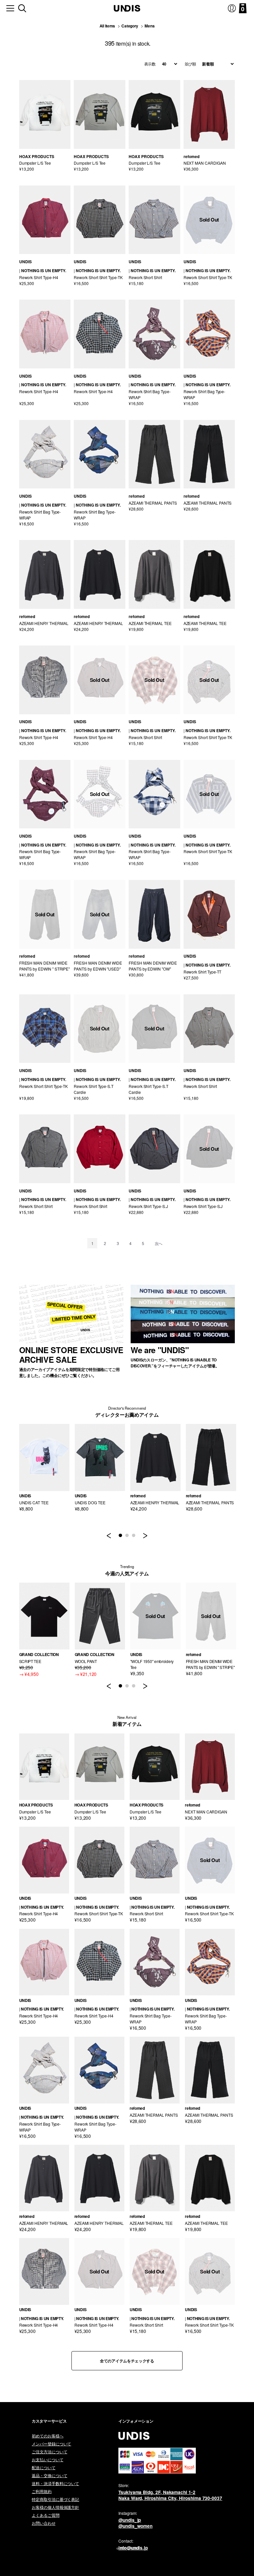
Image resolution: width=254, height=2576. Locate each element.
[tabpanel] (44, 1468)
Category (130, 26)
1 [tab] (120, 1536)
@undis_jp (130, 2520)
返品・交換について (49, 2475)
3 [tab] (134, 1536)
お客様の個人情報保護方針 (55, 2507)
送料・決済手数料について (55, 2483)
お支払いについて (48, 2459)
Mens (149, 26)
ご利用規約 (42, 2491)
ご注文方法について (49, 2451)
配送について (44, 2467)
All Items (107, 26)
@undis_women (135, 2526)
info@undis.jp (133, 2548)
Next (145, 1538)
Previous (109, 1538)
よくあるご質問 (46, 2515)
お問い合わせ (44, 2523)
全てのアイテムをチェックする (127, 2361)
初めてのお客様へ (48, 2436)
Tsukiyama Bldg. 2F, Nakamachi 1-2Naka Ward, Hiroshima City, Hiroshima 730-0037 (170, 2495)
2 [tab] (127, 1536)
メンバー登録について (51, 2444)
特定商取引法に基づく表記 (55, 2499)
